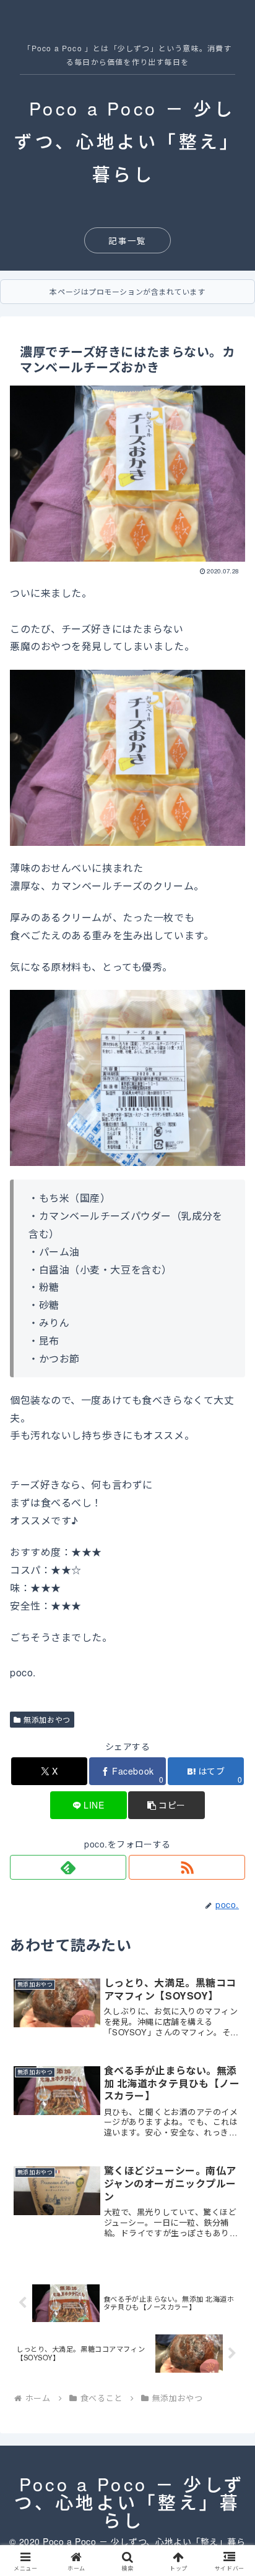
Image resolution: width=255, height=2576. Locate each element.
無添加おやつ (47, 1719)
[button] (166, 1805)
